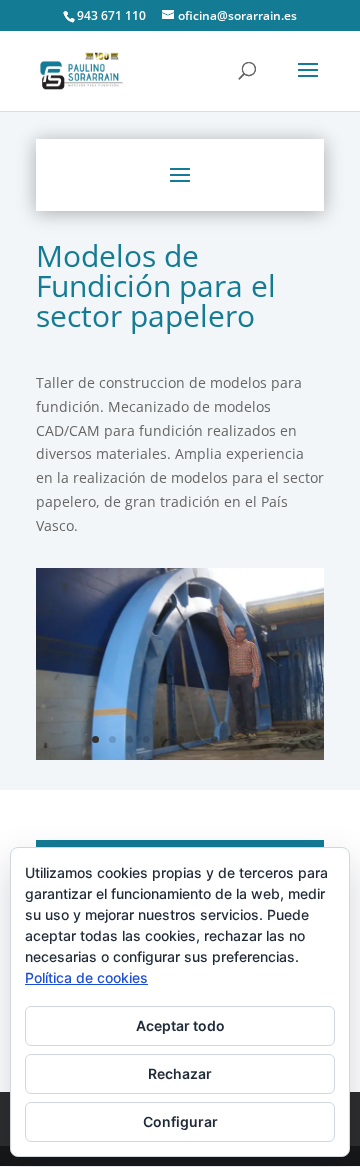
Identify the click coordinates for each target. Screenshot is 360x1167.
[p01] (180, 754)
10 (248, 739)
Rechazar (180, 1073)
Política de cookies (86, 977)
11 (265, 739)
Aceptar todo (180, 1025)
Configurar (180, 1121)
